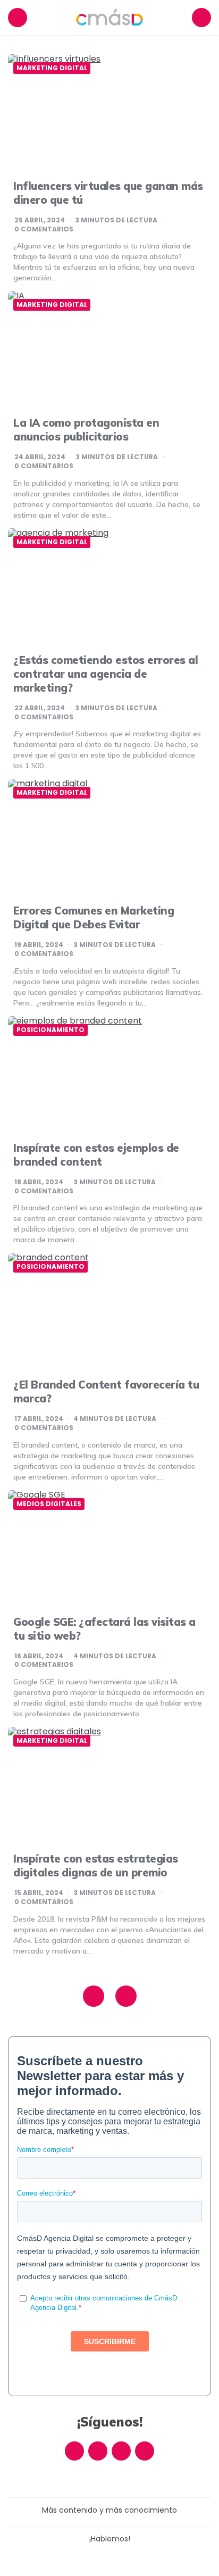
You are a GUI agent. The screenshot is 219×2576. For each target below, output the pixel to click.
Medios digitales (49, 1504)
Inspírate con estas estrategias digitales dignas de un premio (96, 1865)
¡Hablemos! (110, 2539)
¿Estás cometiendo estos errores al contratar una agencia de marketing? (106, 674)
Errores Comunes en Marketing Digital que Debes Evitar (94, 917)
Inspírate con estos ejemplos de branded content (96, 1155)
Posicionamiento (50, 1030)
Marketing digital (52, 68)
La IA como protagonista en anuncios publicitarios (86, 430)
